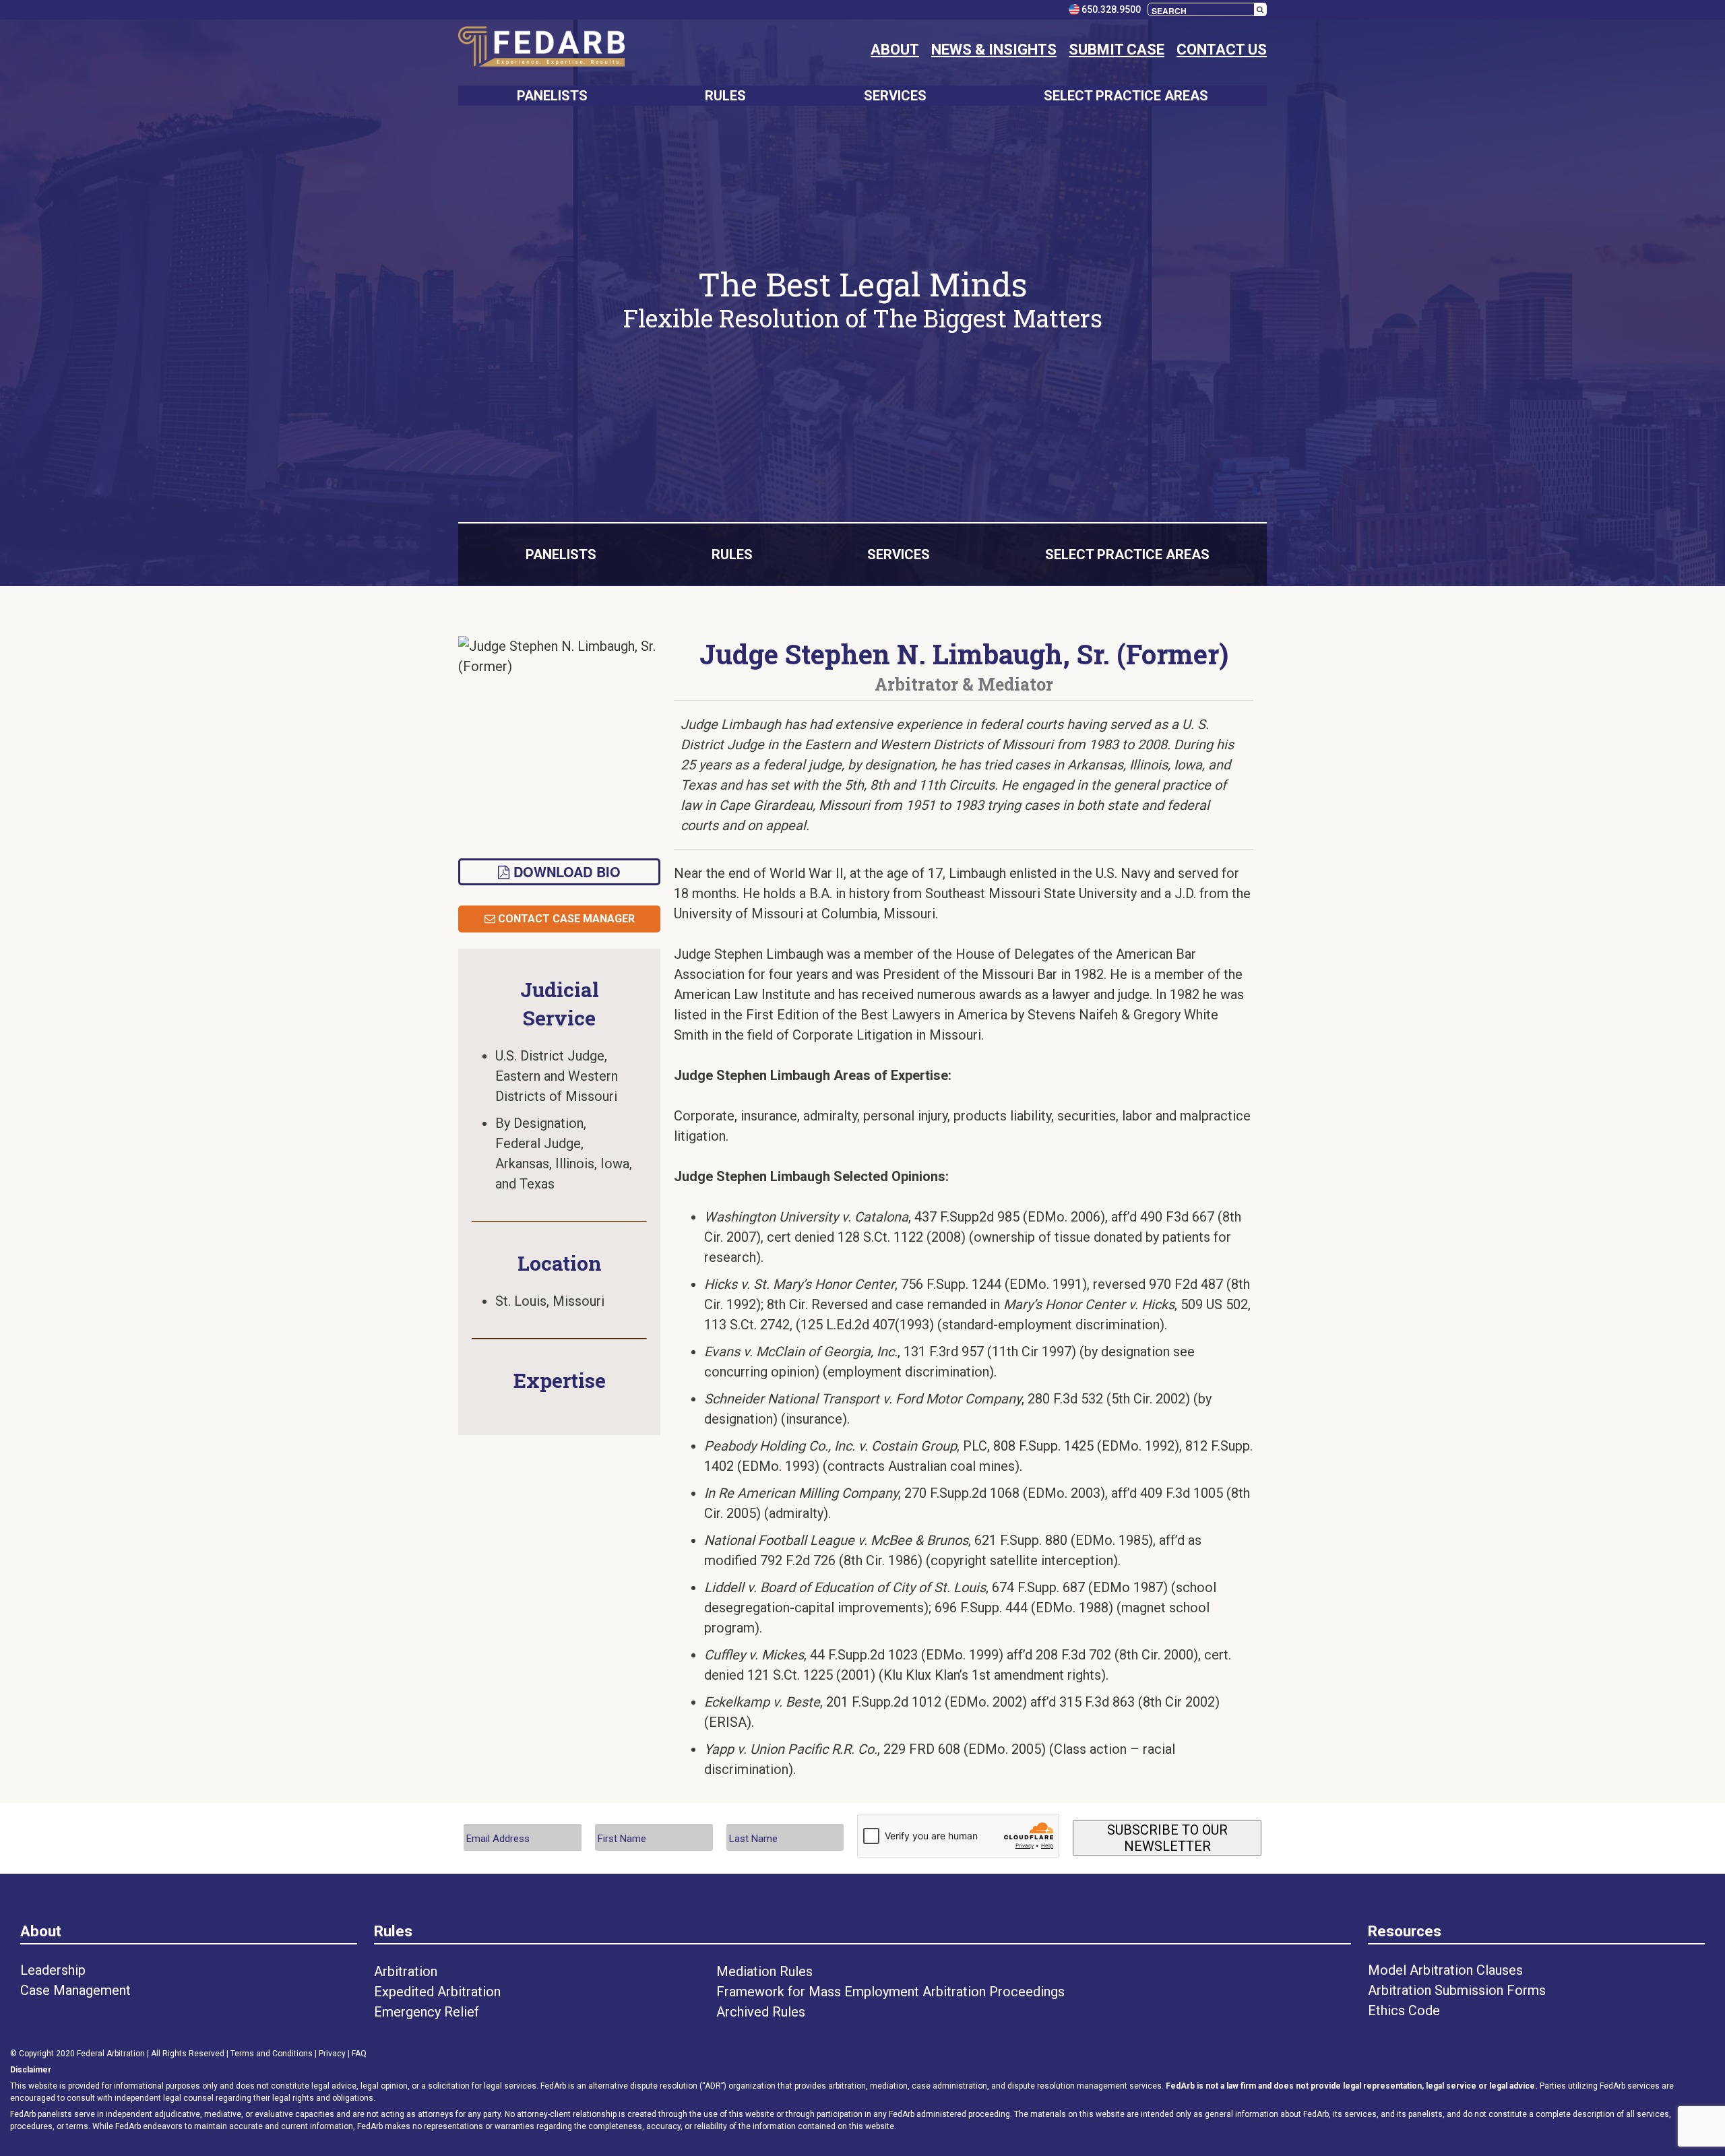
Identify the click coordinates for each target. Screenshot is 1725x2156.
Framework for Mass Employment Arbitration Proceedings (890, 1992)
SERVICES (895, 96)
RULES (725, 96)
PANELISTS (552, 96)
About (41, 1931)
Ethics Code (1404, 2010)
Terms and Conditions (272, 2054)
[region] (862, 299)
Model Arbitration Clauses (1445, 1970)
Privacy (332, 2054)
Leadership (53, 1970)
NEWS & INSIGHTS (994, 50)
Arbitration (406, 1971)
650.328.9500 (1110, 9)
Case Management (75, 1990)
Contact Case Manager (565, 919)
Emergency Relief (427, 2012)
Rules (393, 1931)
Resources (1405, 1931)
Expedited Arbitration (437, 1992)
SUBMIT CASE (1117, 50)
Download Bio (565, 871)
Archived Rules (761, 2012)
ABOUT (895, 50)
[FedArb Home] (541, 49)
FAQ (359, 2054)
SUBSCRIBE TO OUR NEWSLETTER (1167, 1838)
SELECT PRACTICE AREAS (1126, 96)
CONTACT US (1222, 50)
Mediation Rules (764, 1971)
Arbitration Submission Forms (1457, 1990)
